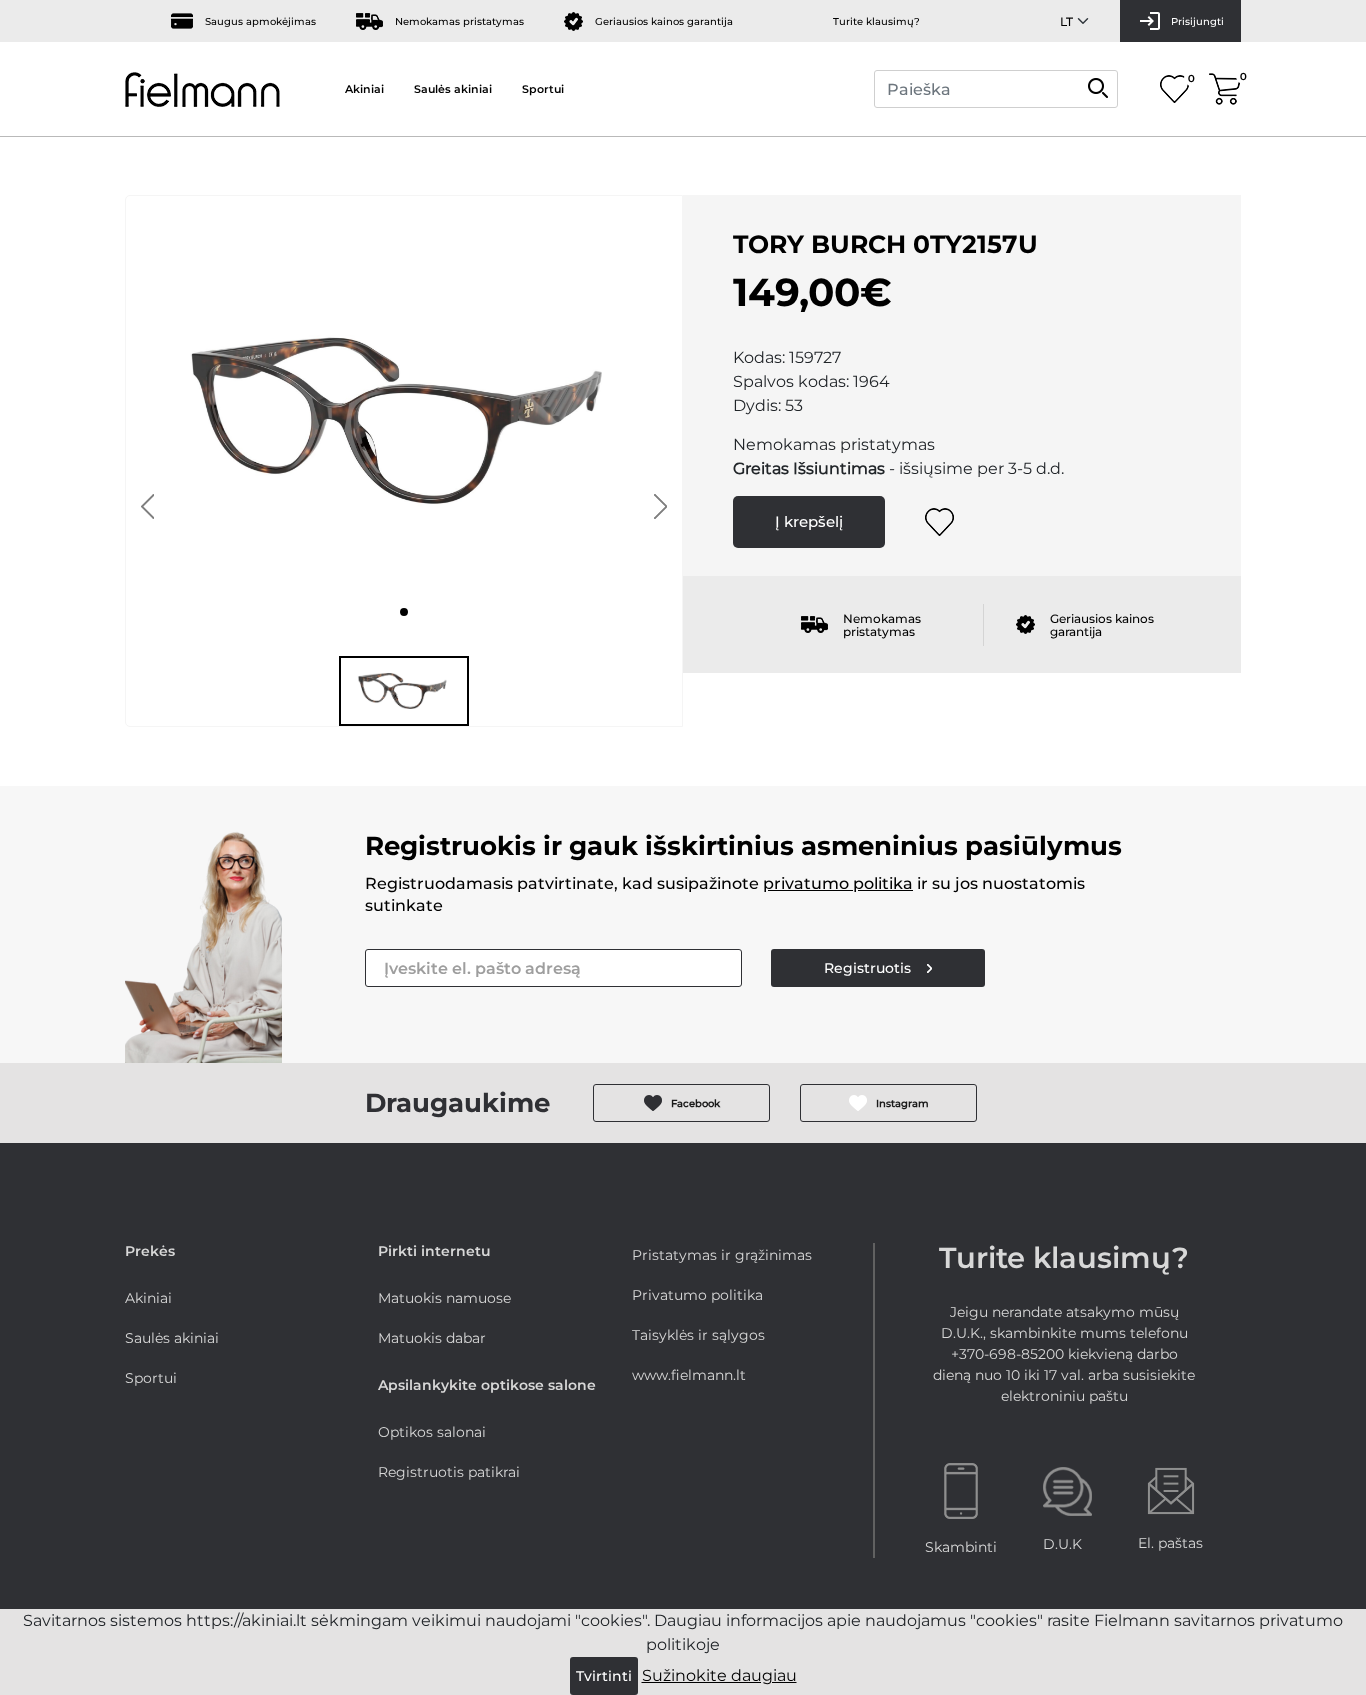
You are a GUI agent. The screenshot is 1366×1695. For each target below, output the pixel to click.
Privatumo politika (697, 1295)
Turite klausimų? (876, 21)
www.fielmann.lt (689, 1375)
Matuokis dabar (432, 1338)
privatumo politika (838, 883)
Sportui (543, 89)
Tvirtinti (604, 1676)
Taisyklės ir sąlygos (698, 1335)
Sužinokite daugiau (719, 1675)
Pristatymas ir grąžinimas (722, 1255)
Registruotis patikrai (449, 1472)
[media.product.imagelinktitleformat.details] (404, 612)
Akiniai (364, 89)
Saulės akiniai (453, 89)
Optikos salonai (432, 1432)
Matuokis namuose (444, 1298)
